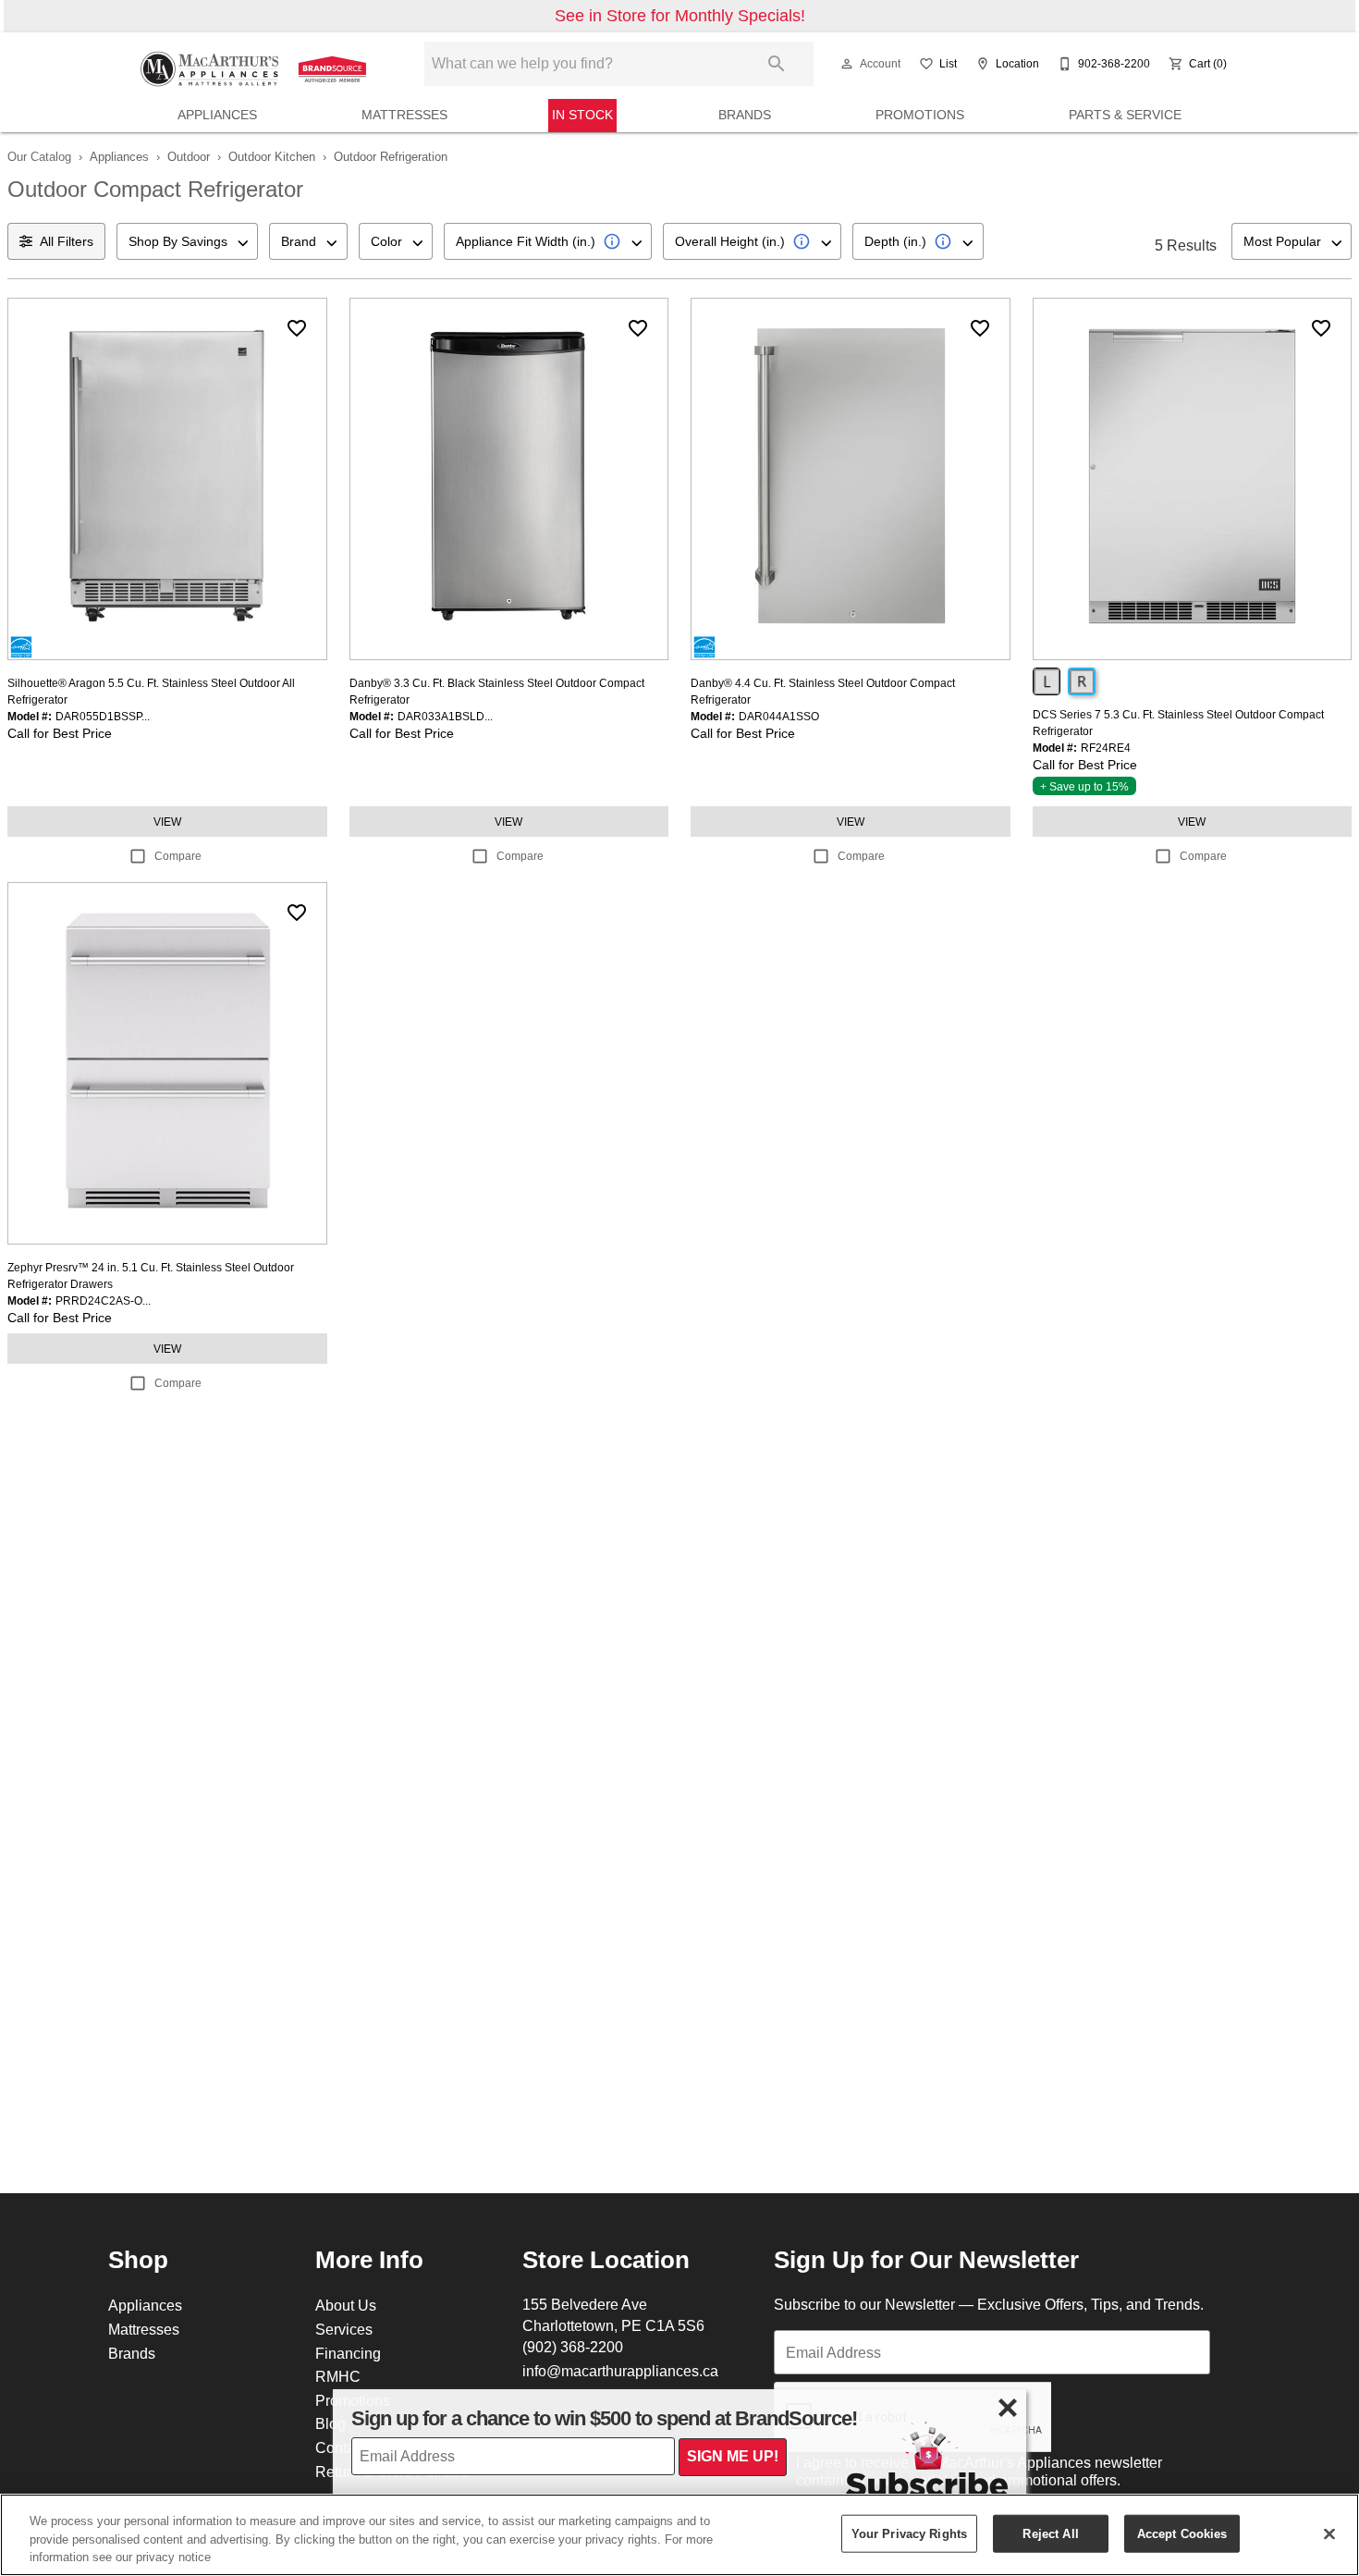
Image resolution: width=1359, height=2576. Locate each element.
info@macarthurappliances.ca (620, 2371)
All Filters (67, 241)
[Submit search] (777, 64)
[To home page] (256, 64)
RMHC (338, 2376)
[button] (847, 64)
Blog (331, 2423)
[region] (679, 2535)
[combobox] (187, 241)
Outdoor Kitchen (272, 156)
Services (344, 2329)
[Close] (1329, 2533)
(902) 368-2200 (573, 2347)
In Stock (582, 115)
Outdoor (189, 156)
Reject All (1050, 2533)
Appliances (217, 115)
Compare (178, 856)
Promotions (920, 115)
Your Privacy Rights (909, 2533)
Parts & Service (1125, 115)
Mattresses (404, 115)
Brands (745, 115)
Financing (348, 2353)
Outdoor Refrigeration (391, 156)
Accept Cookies (1182, 2533)
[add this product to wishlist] (297, 328)
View (167, 822)
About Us (346, 2305)
